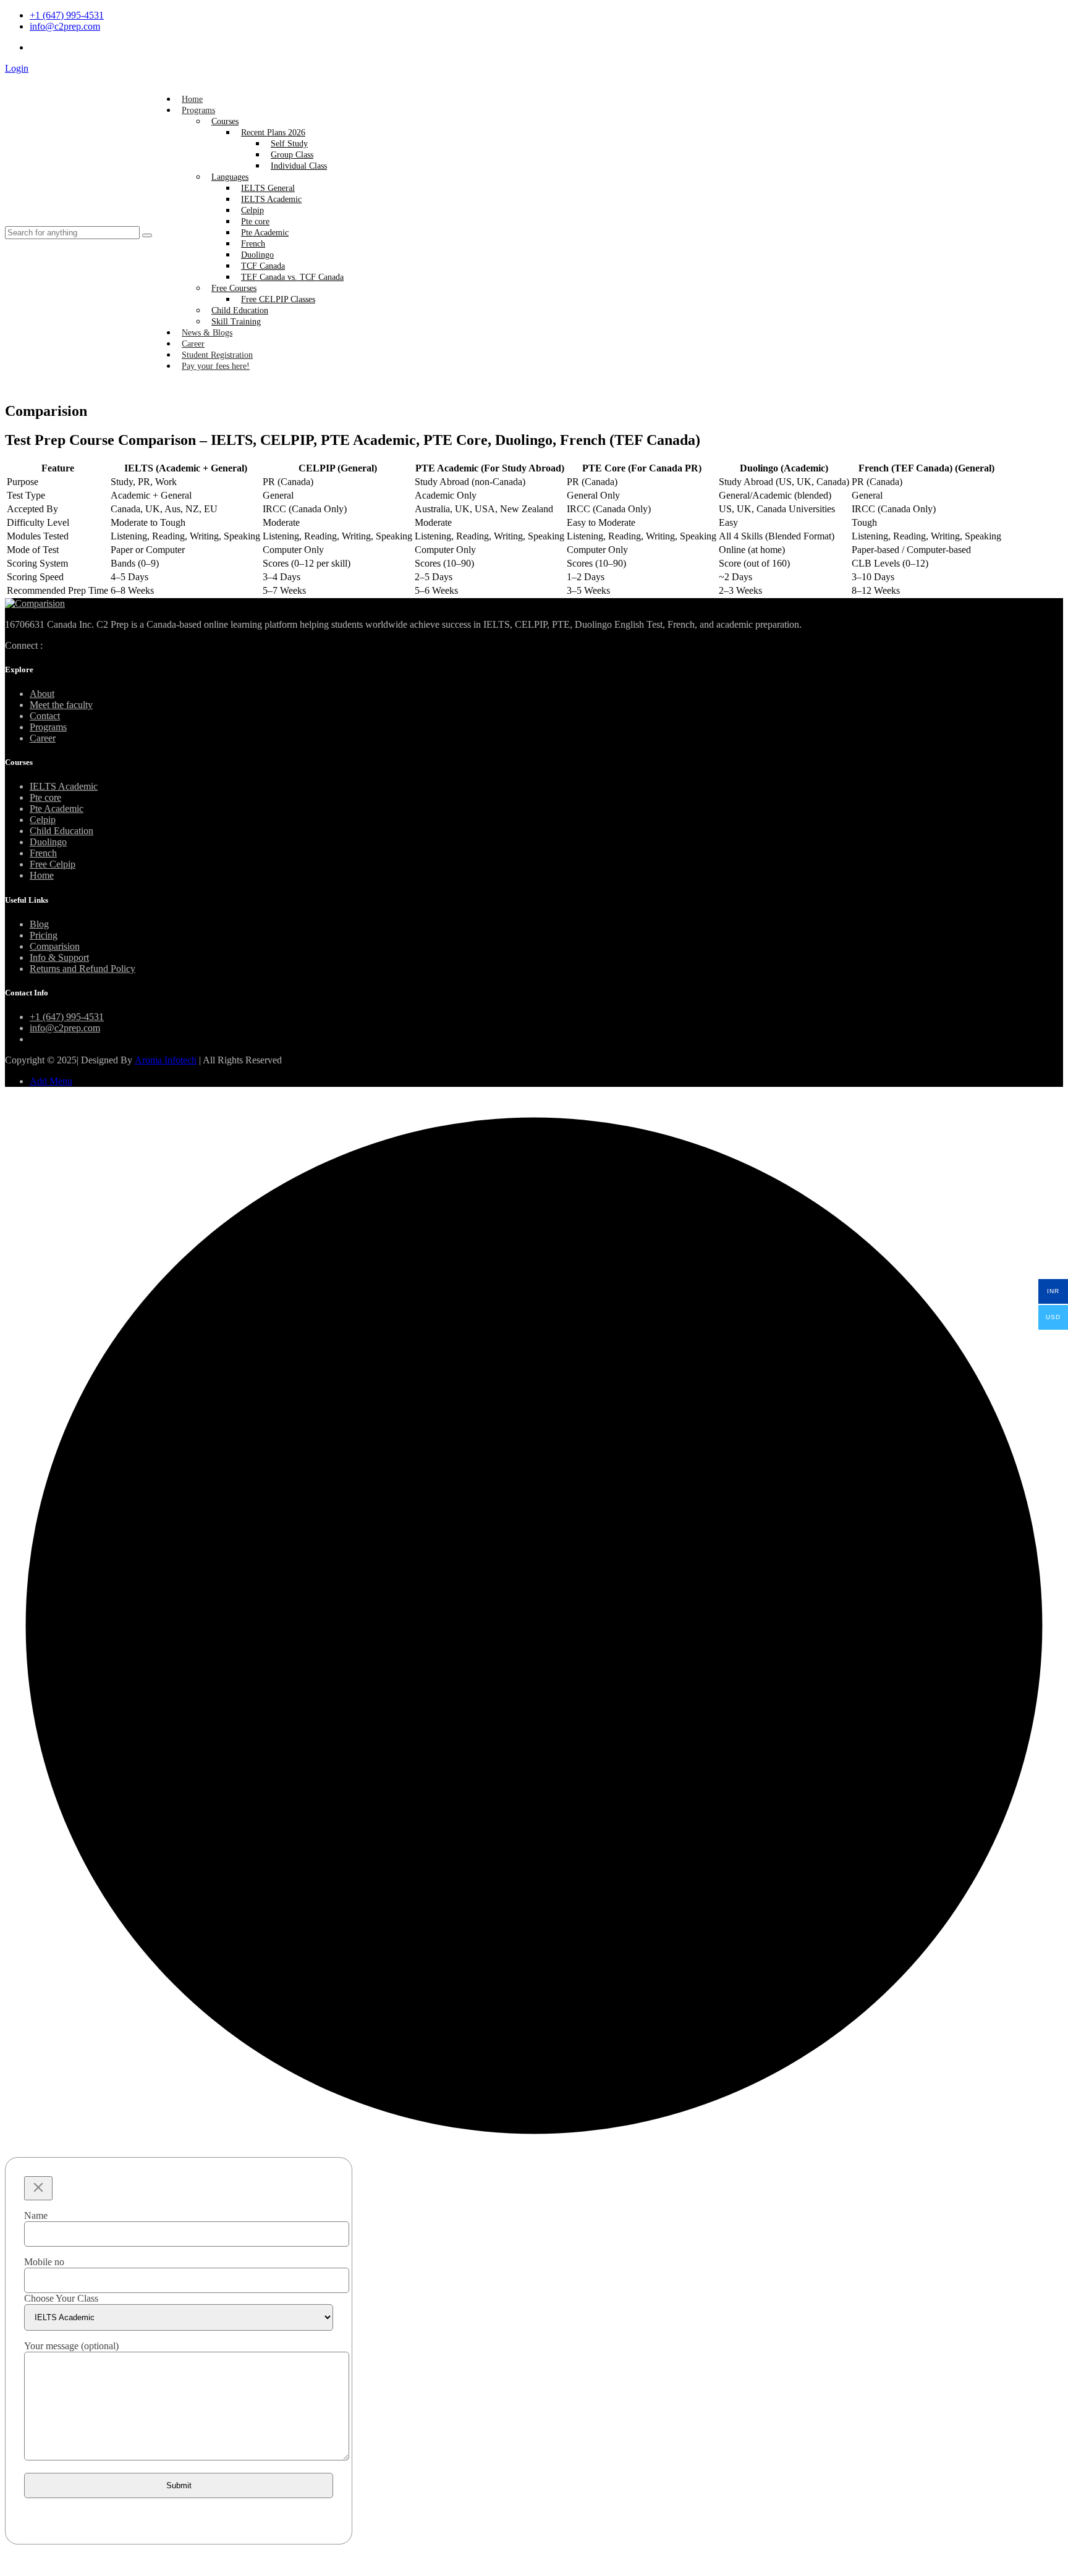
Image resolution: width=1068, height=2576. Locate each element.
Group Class (292, 155)
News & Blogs (207, 333)
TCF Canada (263, 266)
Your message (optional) (71, 2346)
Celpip (252, 210)
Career (193, 344)
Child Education (240, 310)
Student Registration (217, 355)
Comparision (55, 946)
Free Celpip (53, 864)
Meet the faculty (61, 705)
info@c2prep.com (65, 26)
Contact (45, 716)
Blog (39, 924)
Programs (198, 110)
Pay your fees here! (216, 366)
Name (36, 2215)
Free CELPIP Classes (278, 299)
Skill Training (236, 322)
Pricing (44, 935)
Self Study (289, 144)
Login (17, 68)
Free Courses (234, 288)
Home (192, 99)
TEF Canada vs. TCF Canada (292, 277)
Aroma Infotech (166, 1060)
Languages (230, 177)
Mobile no (44, 2262)
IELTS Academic (271, 199)
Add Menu (51, 1081)
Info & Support (59, 957)
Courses (225, 121)
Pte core (255, 222)
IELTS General (268, 188)
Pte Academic (265, 233)
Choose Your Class (61, 2298)
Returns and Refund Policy (83, 969)
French (253, 244)
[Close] (38, 2188)
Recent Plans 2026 (273, 133)
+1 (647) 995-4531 (67, 15)
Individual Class (299, 166)
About (42, 694)
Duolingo (257, 255)
